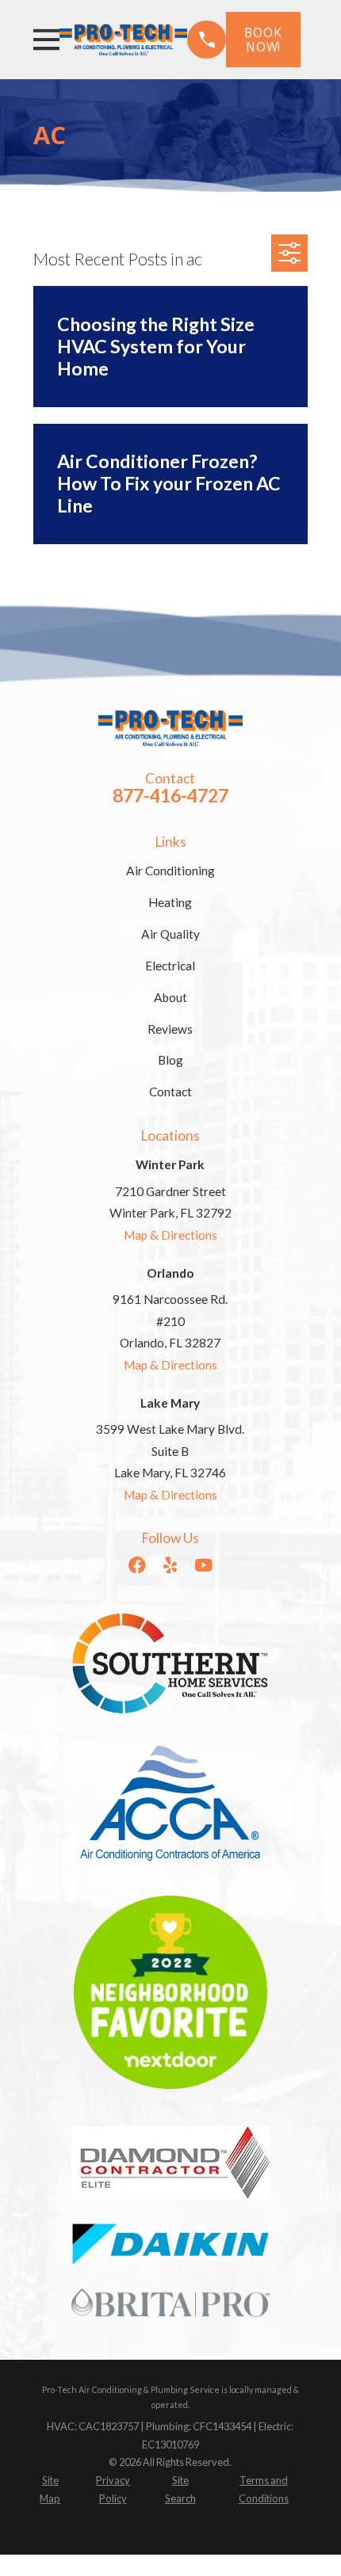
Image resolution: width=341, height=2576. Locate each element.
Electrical (170, 966)
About (170, 997)
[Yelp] (170, 1565)
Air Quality (170, 934)
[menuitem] (51, 2490)
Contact (170, 1092)
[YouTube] (204, 1565)
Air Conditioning (170, 871)
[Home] (123, 40)
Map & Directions (170, 1235)
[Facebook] (137, 1565)
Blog (170, 1060)
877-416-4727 (170, 795)
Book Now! (263, 40)
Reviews (170, 1029)
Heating (170, 902)
